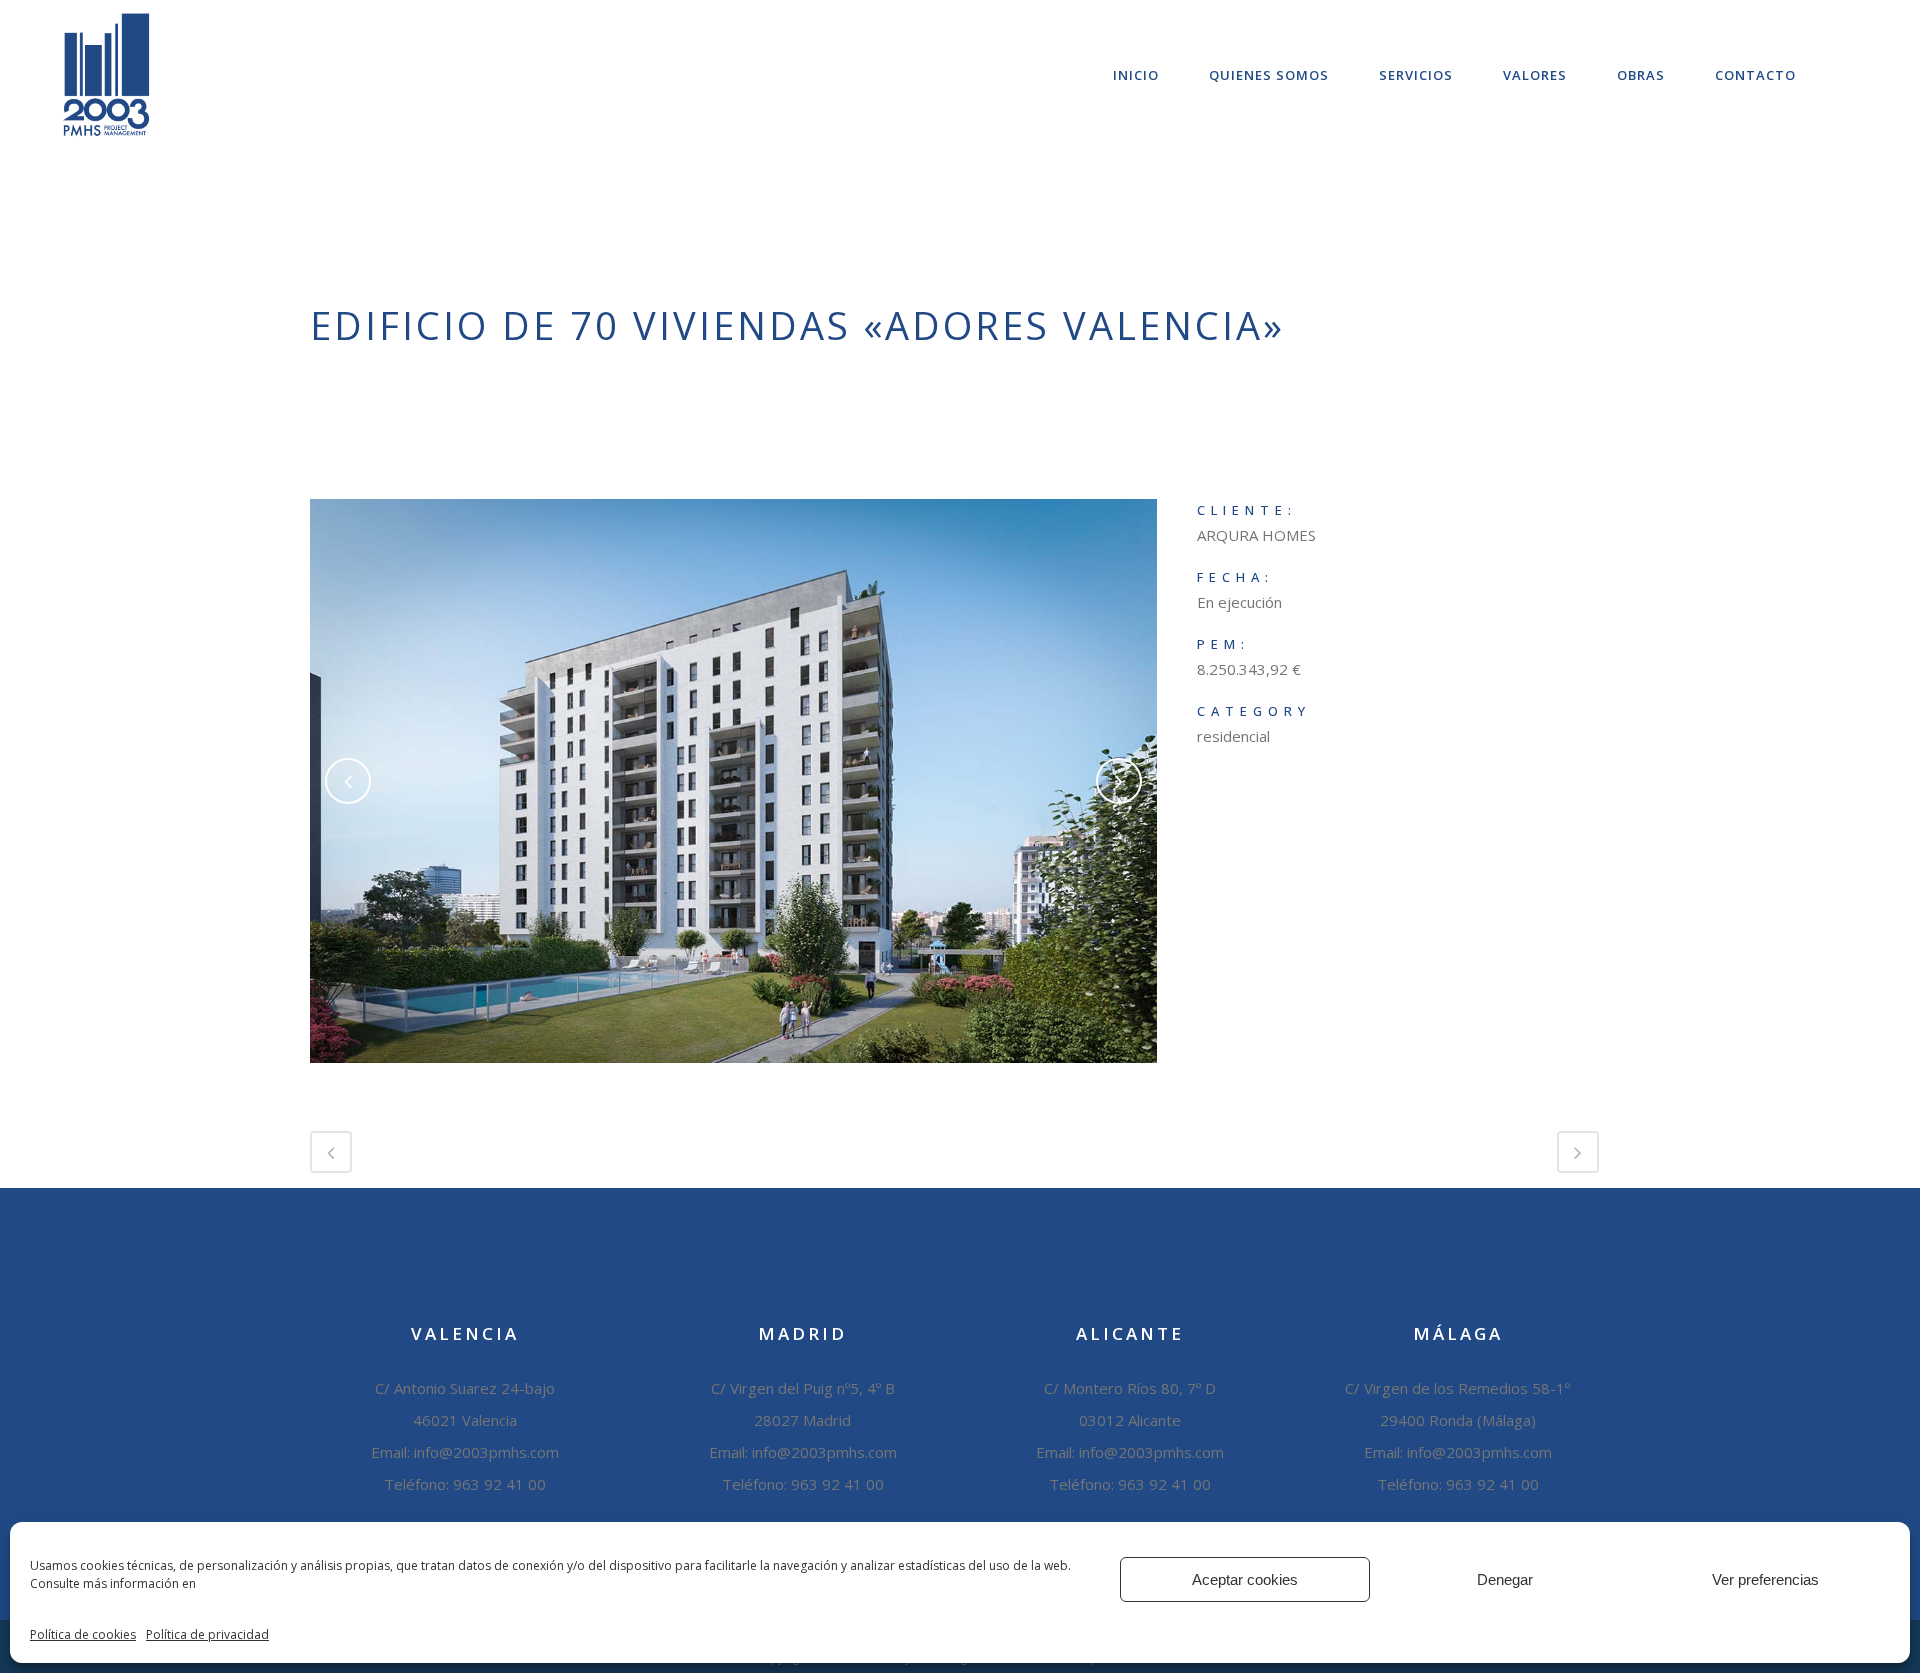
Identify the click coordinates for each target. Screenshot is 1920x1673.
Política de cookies (83, 1634)
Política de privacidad (207, 1634)
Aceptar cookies (1245, 1579)
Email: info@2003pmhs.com (803, 1452)
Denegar (1505, 1579)
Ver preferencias (1765, 1579)
